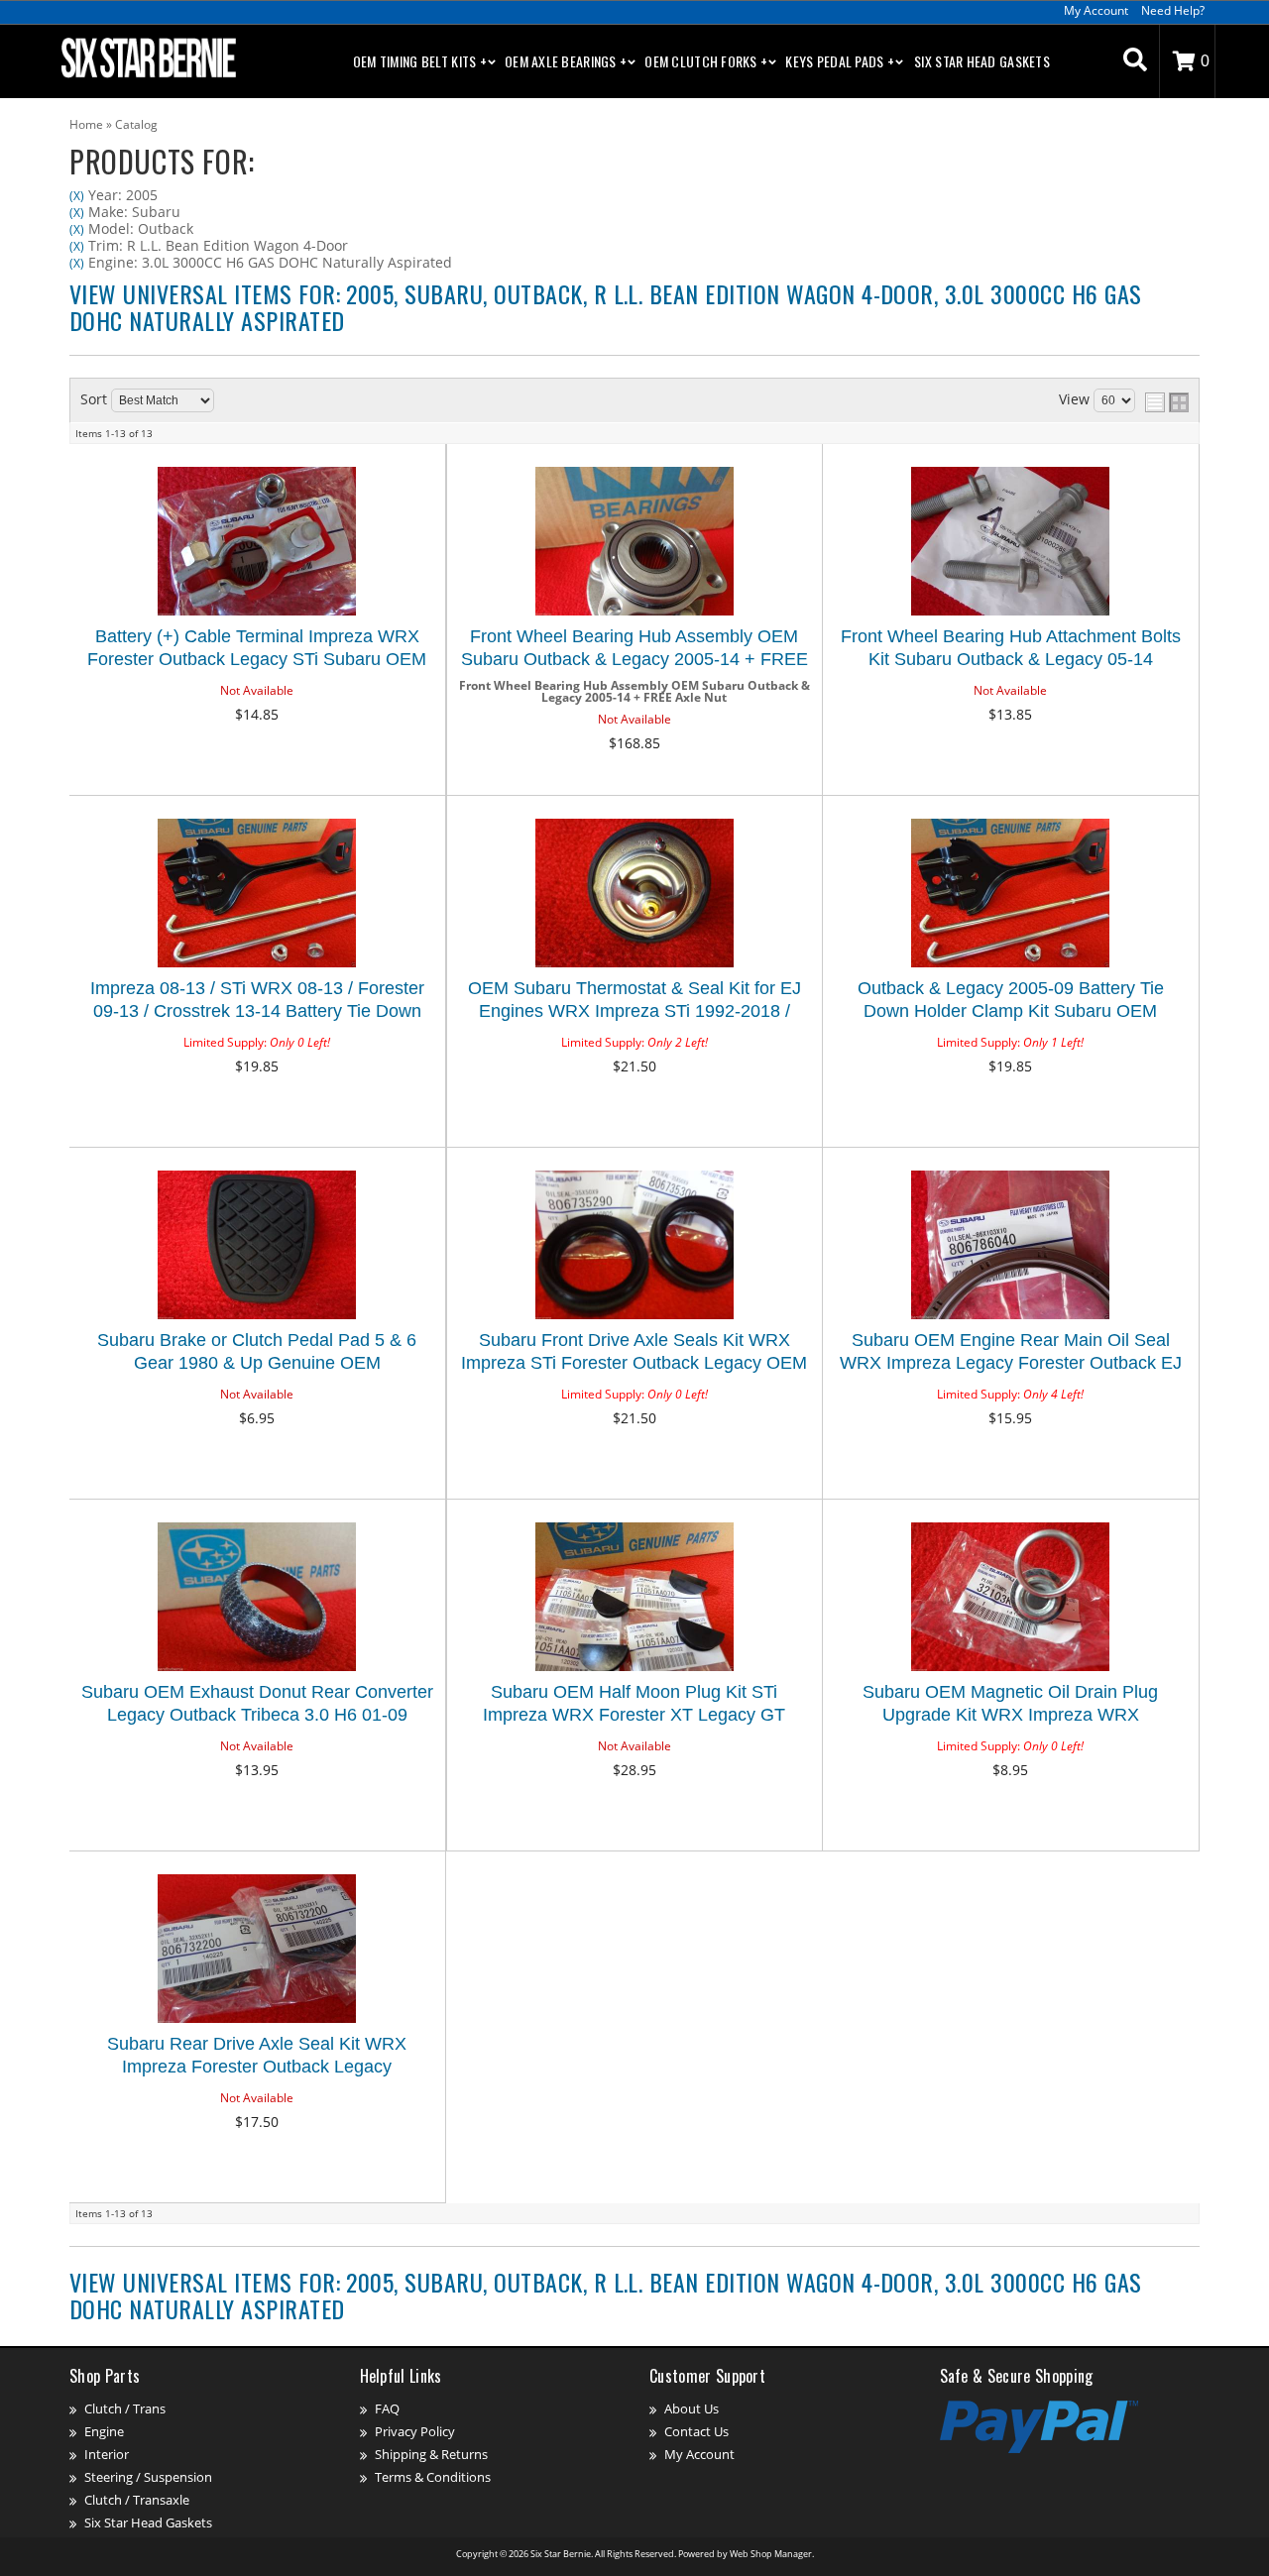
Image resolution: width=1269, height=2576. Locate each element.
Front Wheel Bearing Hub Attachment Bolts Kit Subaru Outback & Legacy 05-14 (1011, 648)
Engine (104, 2431)
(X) (77, 196)
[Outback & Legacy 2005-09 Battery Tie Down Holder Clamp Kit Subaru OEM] (1010, 895)
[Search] (1135, 61)
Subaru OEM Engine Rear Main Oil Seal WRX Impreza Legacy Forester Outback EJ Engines (1011, 1354)
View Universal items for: (606, 306)
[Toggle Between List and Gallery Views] (1167, 402)
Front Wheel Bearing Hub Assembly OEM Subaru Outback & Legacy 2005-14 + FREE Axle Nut (634, 651)
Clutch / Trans (125, 2408)
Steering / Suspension (148, 2477)
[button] (1135, 61)
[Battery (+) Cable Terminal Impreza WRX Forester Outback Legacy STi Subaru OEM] (257, 543)
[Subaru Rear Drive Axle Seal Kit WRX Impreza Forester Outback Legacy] (257, 1950)
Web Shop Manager (771, 2554)
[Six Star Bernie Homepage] (147, 56)
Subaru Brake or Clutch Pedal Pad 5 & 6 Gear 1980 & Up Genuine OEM (257, 1351)
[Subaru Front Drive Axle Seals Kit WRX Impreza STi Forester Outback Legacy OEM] (634, 1246)
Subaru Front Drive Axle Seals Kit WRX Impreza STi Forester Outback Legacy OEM (634, 1351)
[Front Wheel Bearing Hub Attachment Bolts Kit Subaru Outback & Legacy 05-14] (1010, 543)
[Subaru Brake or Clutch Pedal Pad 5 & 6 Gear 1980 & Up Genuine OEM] (257, 1246)
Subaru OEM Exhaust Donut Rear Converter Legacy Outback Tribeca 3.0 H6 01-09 (257, 1703)
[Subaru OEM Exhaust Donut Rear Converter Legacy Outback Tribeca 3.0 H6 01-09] (257, 1598)
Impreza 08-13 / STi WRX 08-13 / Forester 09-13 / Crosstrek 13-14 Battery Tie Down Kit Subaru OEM (257, 1003)
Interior (107, 2454)
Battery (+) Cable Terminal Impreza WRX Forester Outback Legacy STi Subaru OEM (257, 648)
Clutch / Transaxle (137, 2500)
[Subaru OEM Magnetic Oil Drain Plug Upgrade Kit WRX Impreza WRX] (1010, 1598)
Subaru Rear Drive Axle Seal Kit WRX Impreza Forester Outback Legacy (257, 2055)
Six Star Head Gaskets (982, 61)
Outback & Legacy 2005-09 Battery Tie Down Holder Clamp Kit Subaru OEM (1011, 1000)
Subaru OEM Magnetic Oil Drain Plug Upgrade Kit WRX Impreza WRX (1010, 1703)
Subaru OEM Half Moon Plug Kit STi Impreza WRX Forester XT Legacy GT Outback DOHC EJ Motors (634, 1706)
